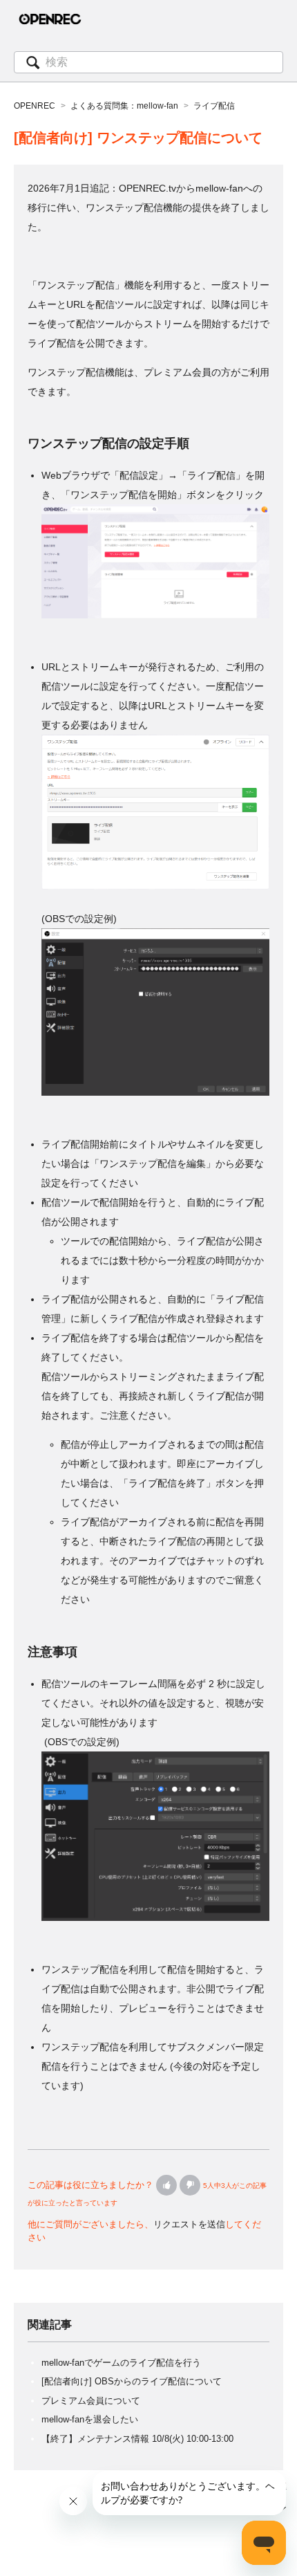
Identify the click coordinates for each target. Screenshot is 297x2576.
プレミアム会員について (91, 2401)
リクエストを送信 (189, 2224)
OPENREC (35, 106)
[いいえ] (190, 2185)
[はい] (166, 2185)
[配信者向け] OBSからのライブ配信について (132, 2381)
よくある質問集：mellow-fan (124, 106)
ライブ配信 (214, 106)
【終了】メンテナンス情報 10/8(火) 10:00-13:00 (137, 2439)
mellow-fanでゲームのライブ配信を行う (121, 2363)
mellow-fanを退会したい (90, 2419)
